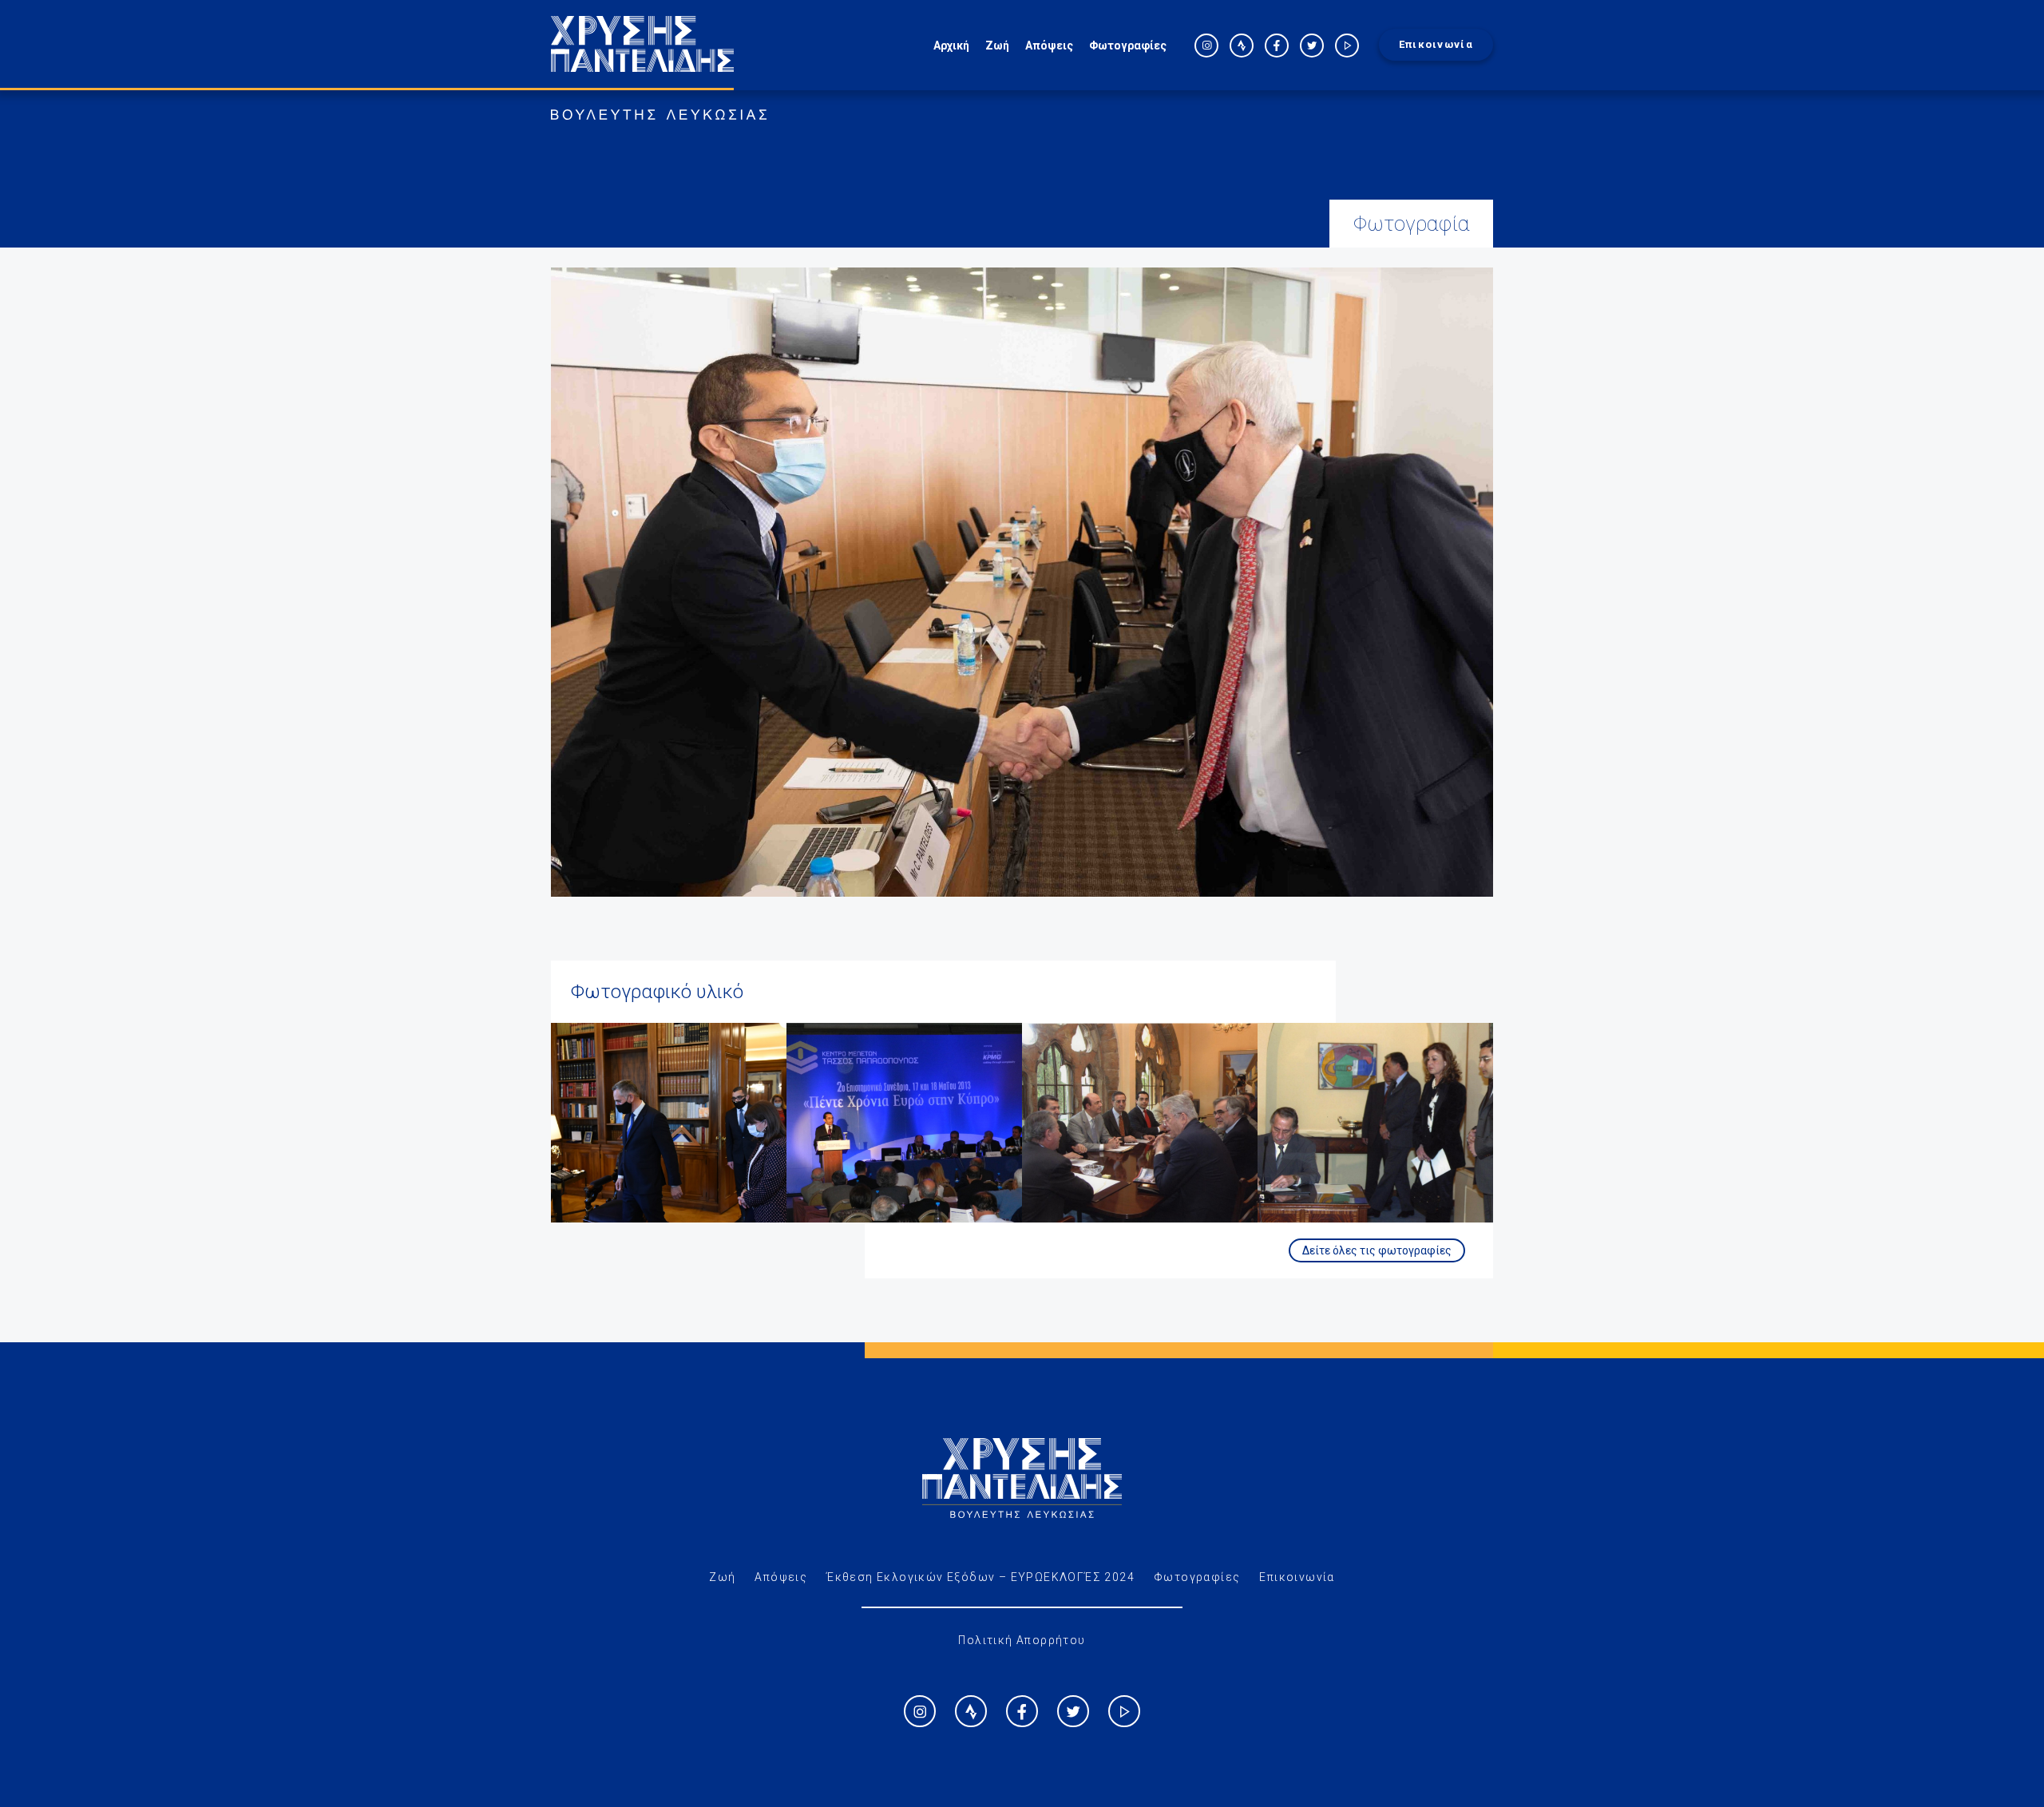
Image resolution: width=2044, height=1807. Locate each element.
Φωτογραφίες (1128, 46)
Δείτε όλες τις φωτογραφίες (1377, 1250)
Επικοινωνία (1436, 44)
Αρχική (951, 46)
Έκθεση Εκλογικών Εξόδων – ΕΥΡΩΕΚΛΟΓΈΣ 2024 (980, 1577)
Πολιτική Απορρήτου (1022, 1640)
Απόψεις (1049, 46)
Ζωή (997, 46)
